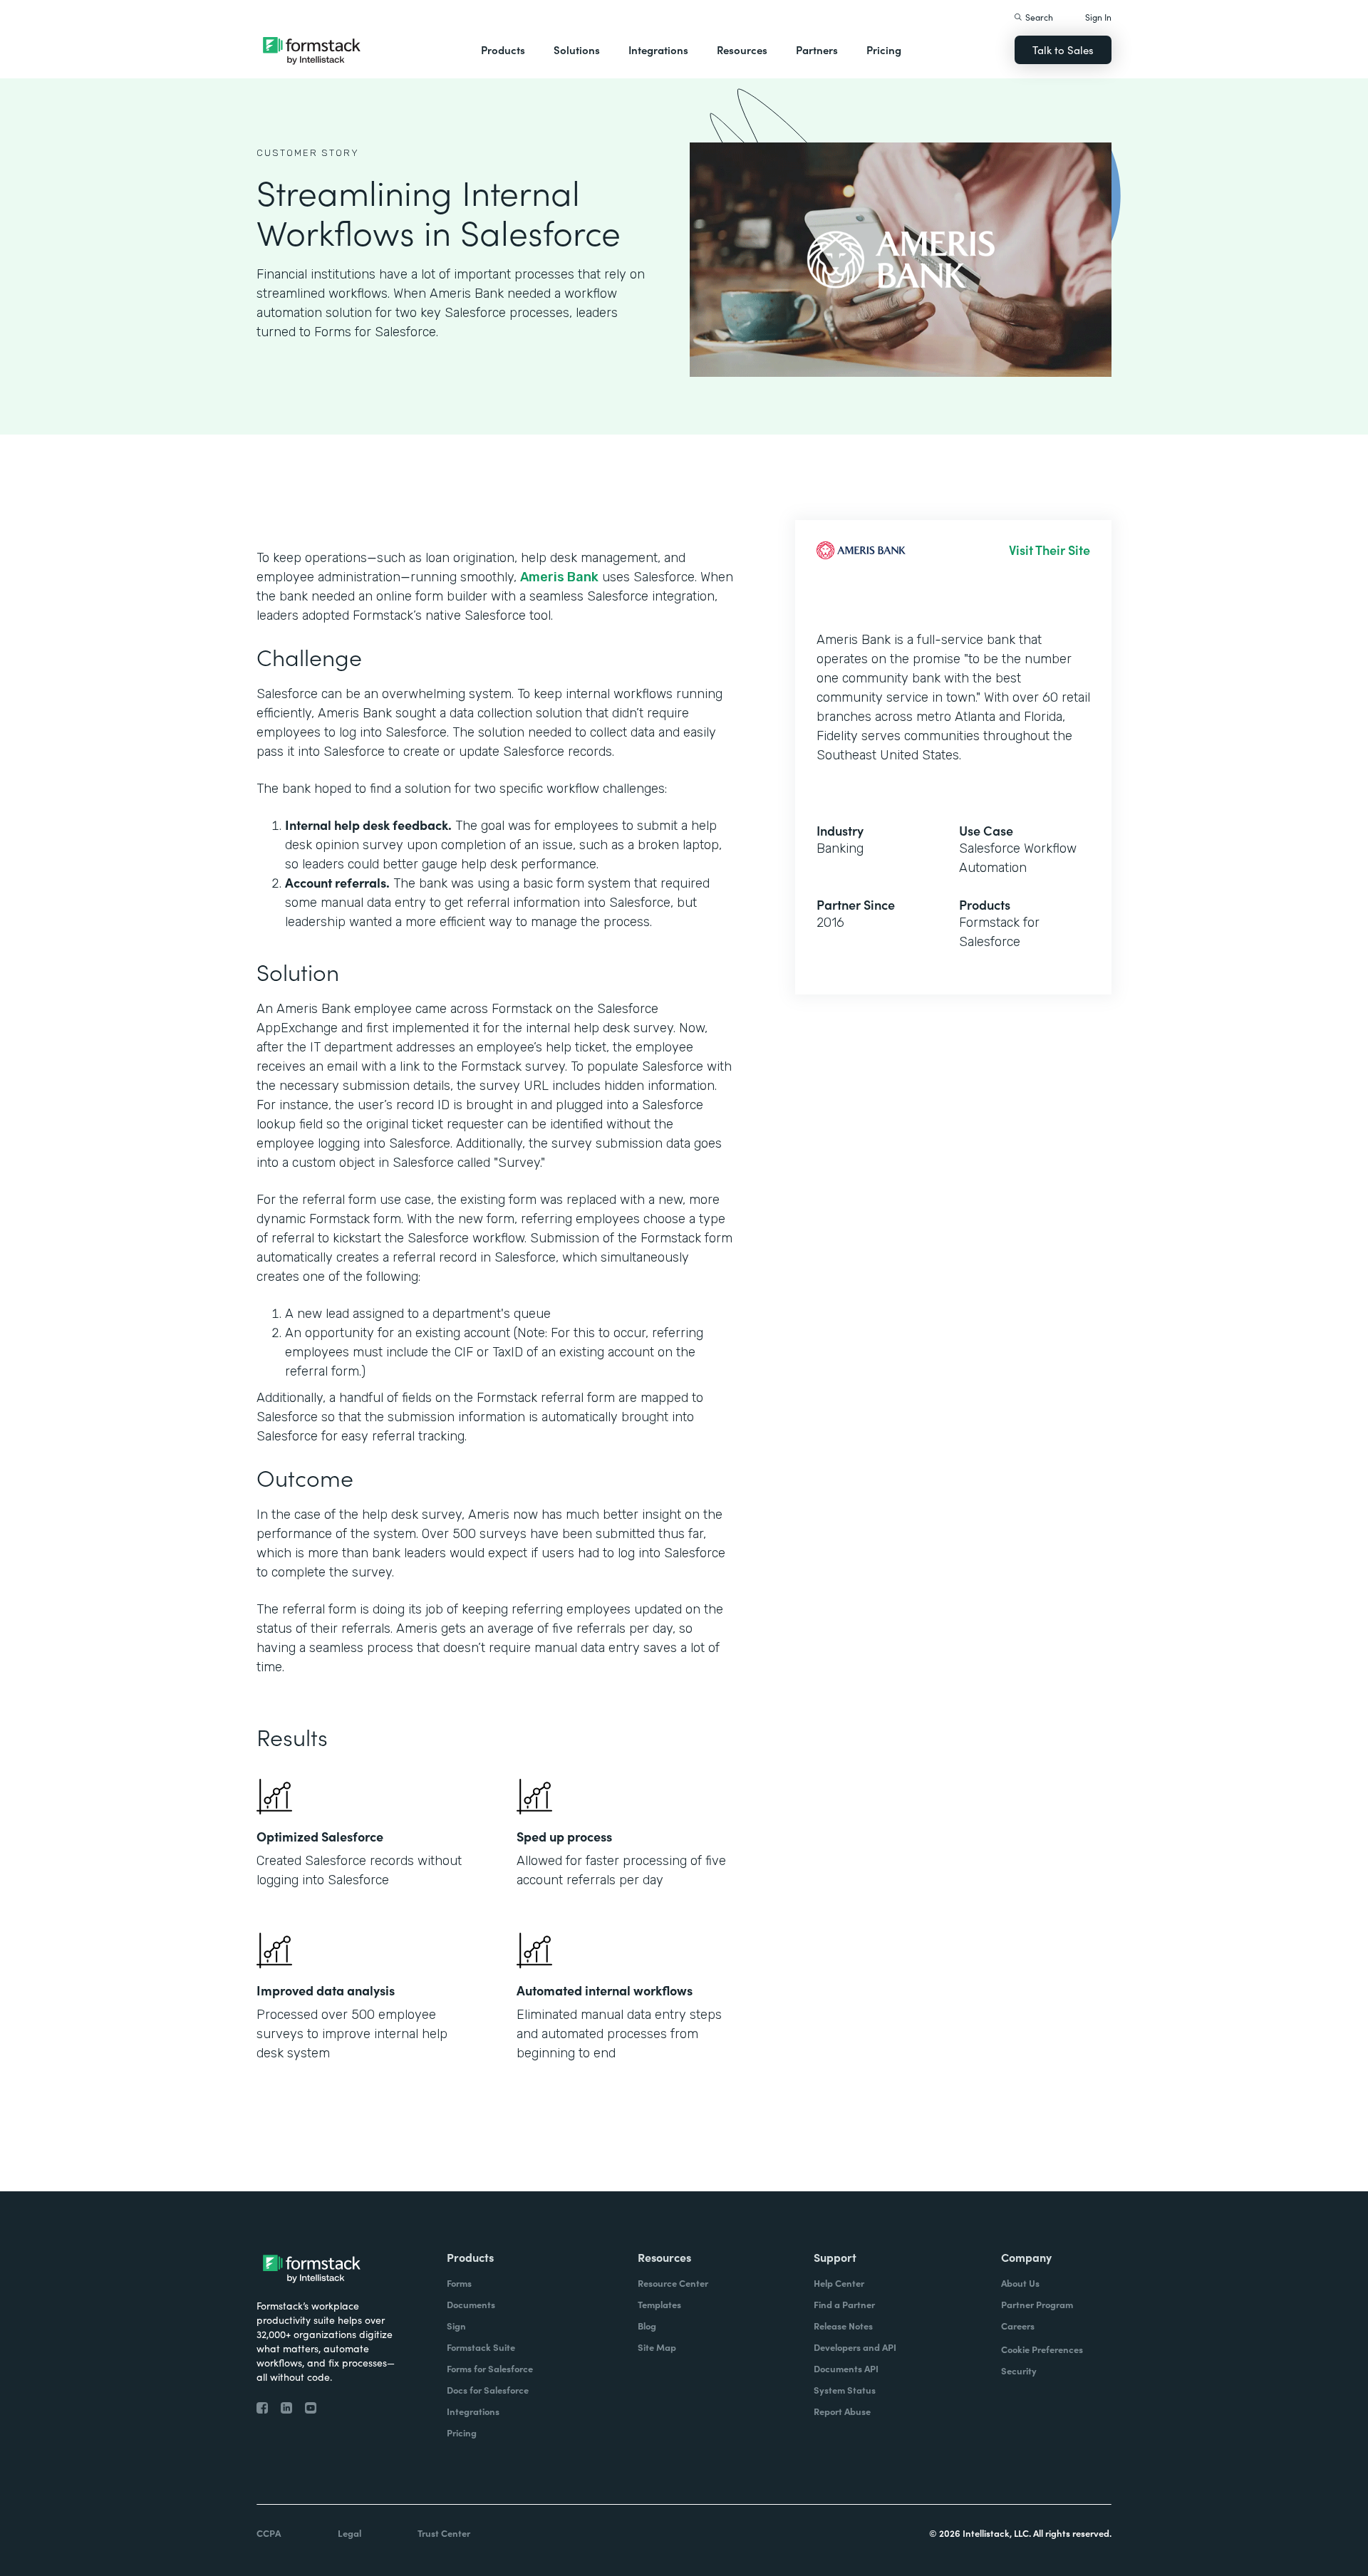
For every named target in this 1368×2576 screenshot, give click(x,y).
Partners (817, 50)
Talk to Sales (1063, 50)
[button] (503, 50)
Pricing (884, 50)
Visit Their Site (1050, 550)
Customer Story (308, 153)
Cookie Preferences (1042, 2349)
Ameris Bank (559, 577)
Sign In (1098, 17)
